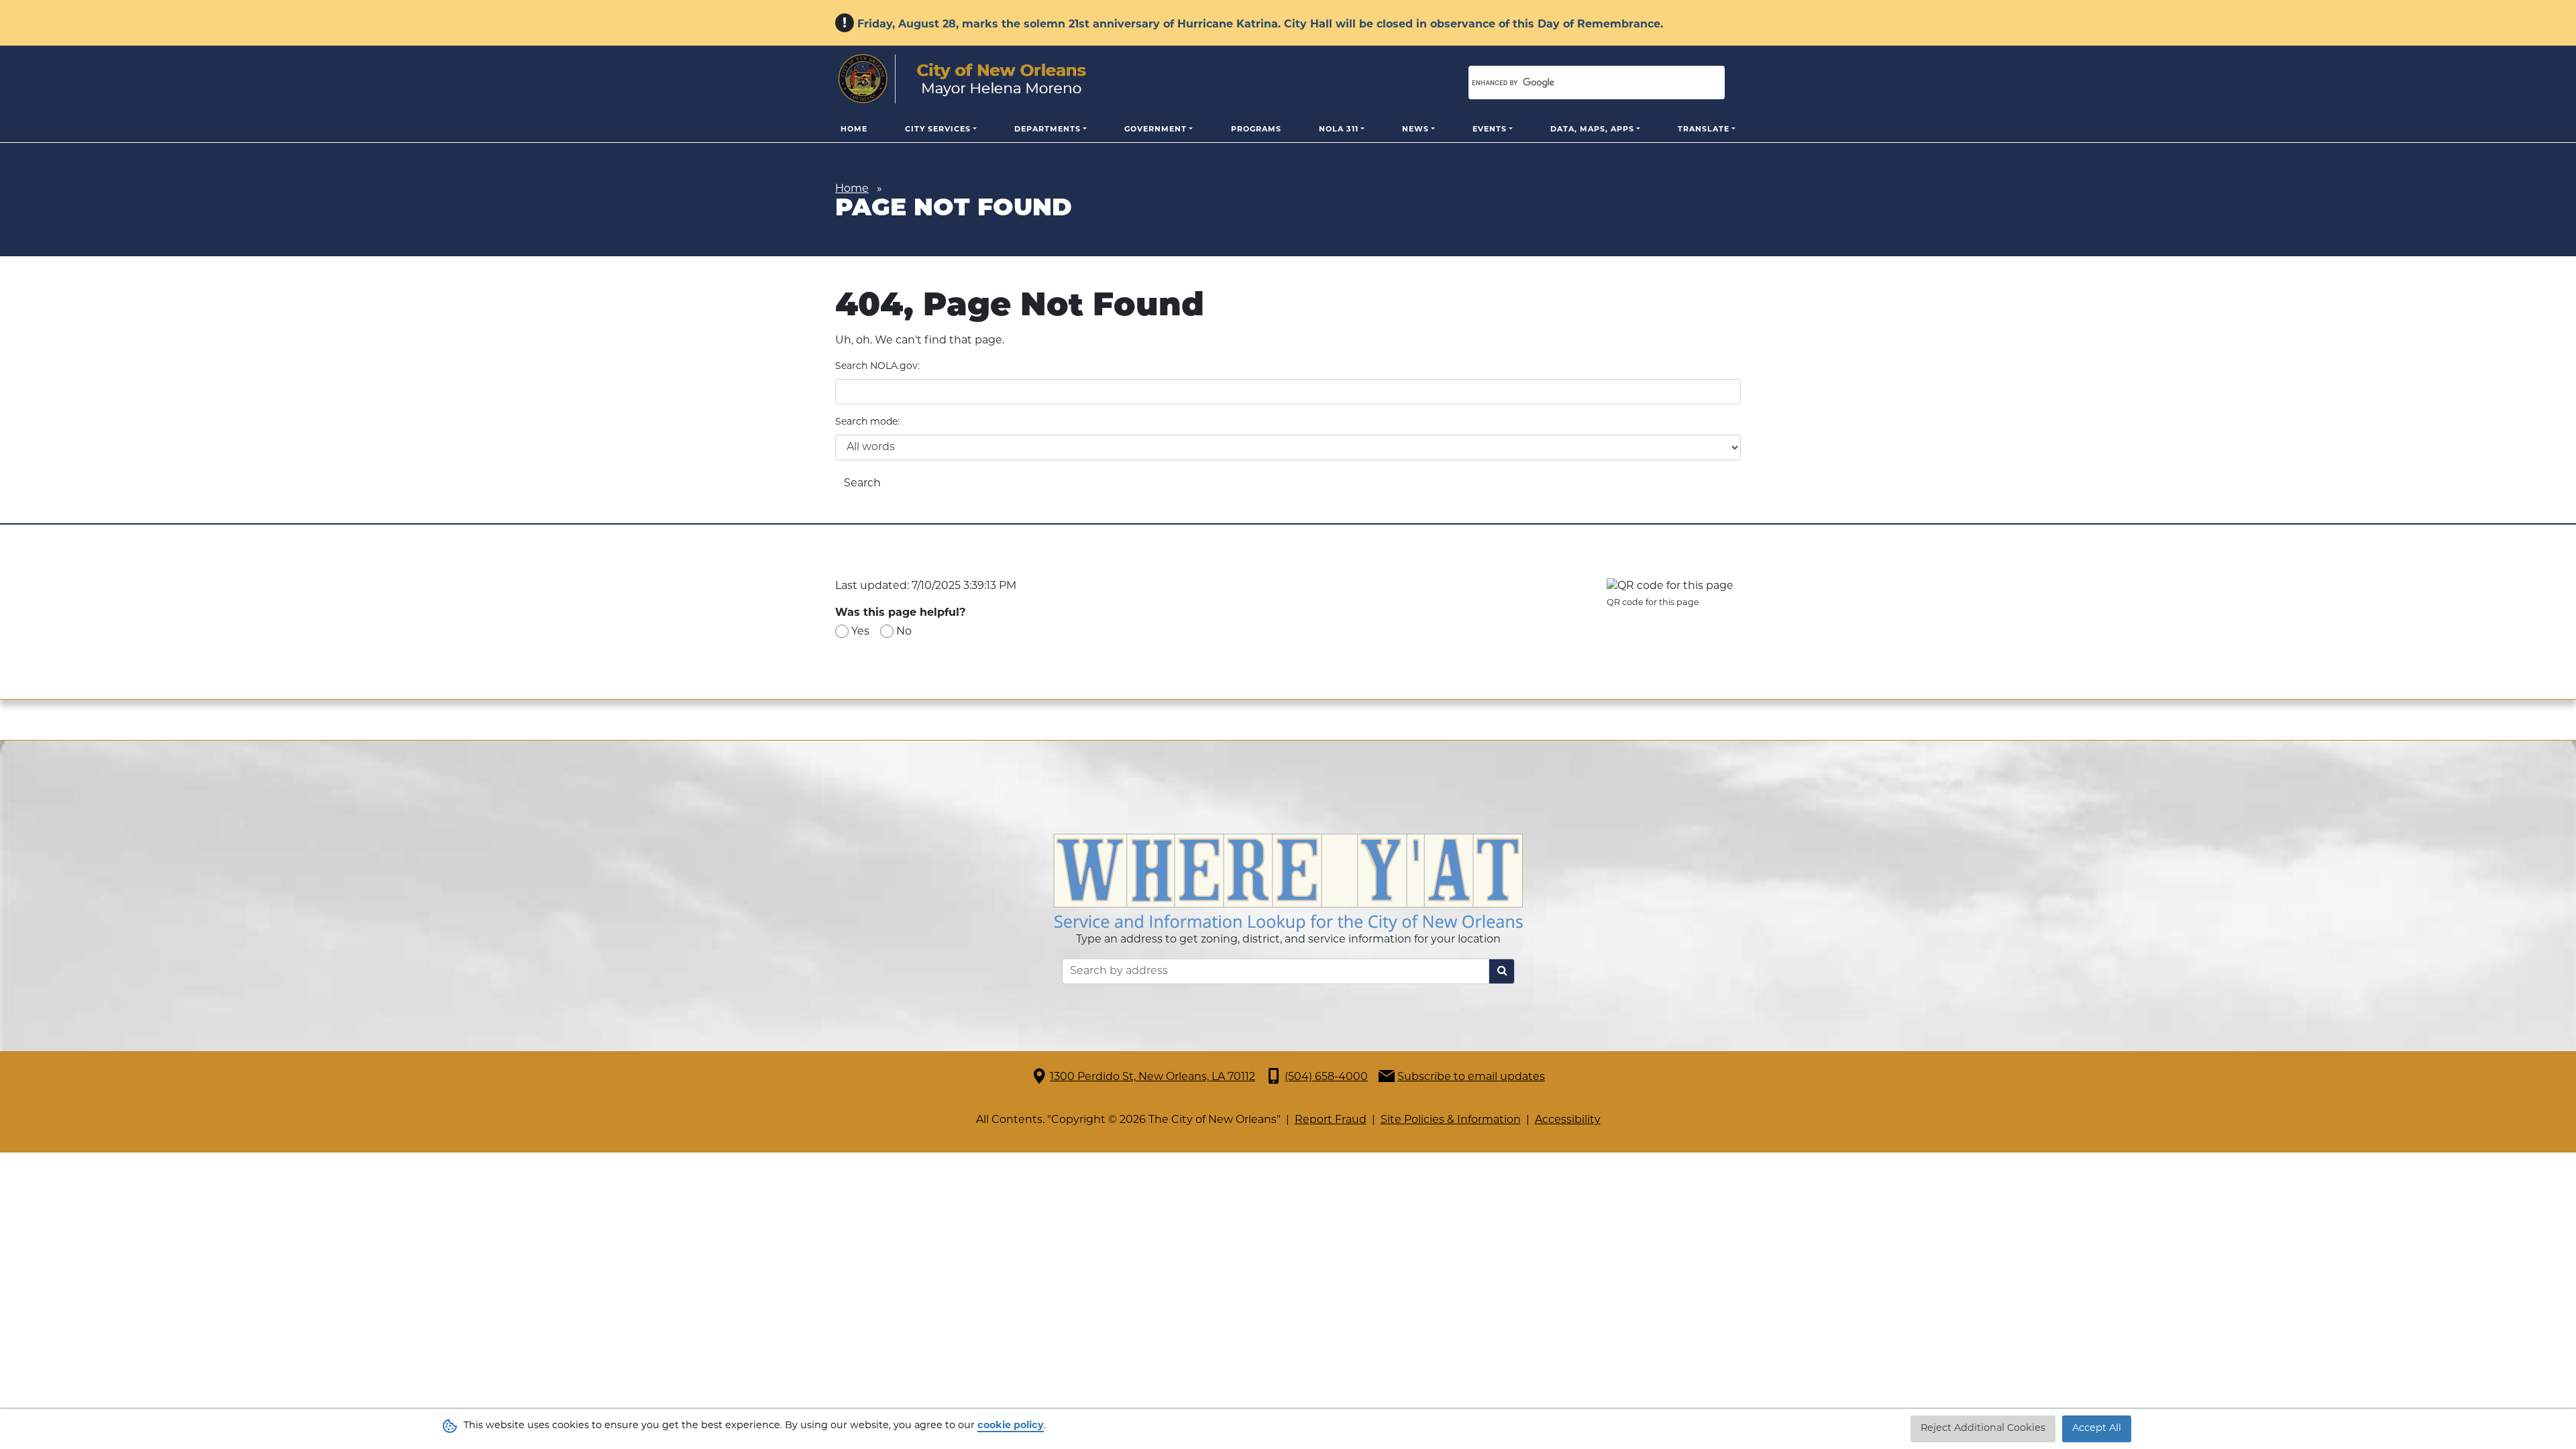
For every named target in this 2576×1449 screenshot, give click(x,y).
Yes (860, 632)
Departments (1048, 130)
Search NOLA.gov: (877, 367)
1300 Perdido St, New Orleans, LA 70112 (1152, 1077)
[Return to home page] (962, 79)
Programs (1256, 130)
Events (1490, 130)
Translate (1704, 130)
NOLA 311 (1339, 130)
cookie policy (1011, 1426)
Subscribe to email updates (1471, 1077)
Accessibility (1568, 1120)
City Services (938, 130)
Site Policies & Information (1451, 1120)
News (1415, 130)
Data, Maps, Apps (1592, 130)
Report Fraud (1331, 1120)
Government (1156, 130)
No (904, 632)
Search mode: (867, 422)
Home (854, 130)
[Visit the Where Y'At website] (1288, 883)
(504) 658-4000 (1326, 1077)
